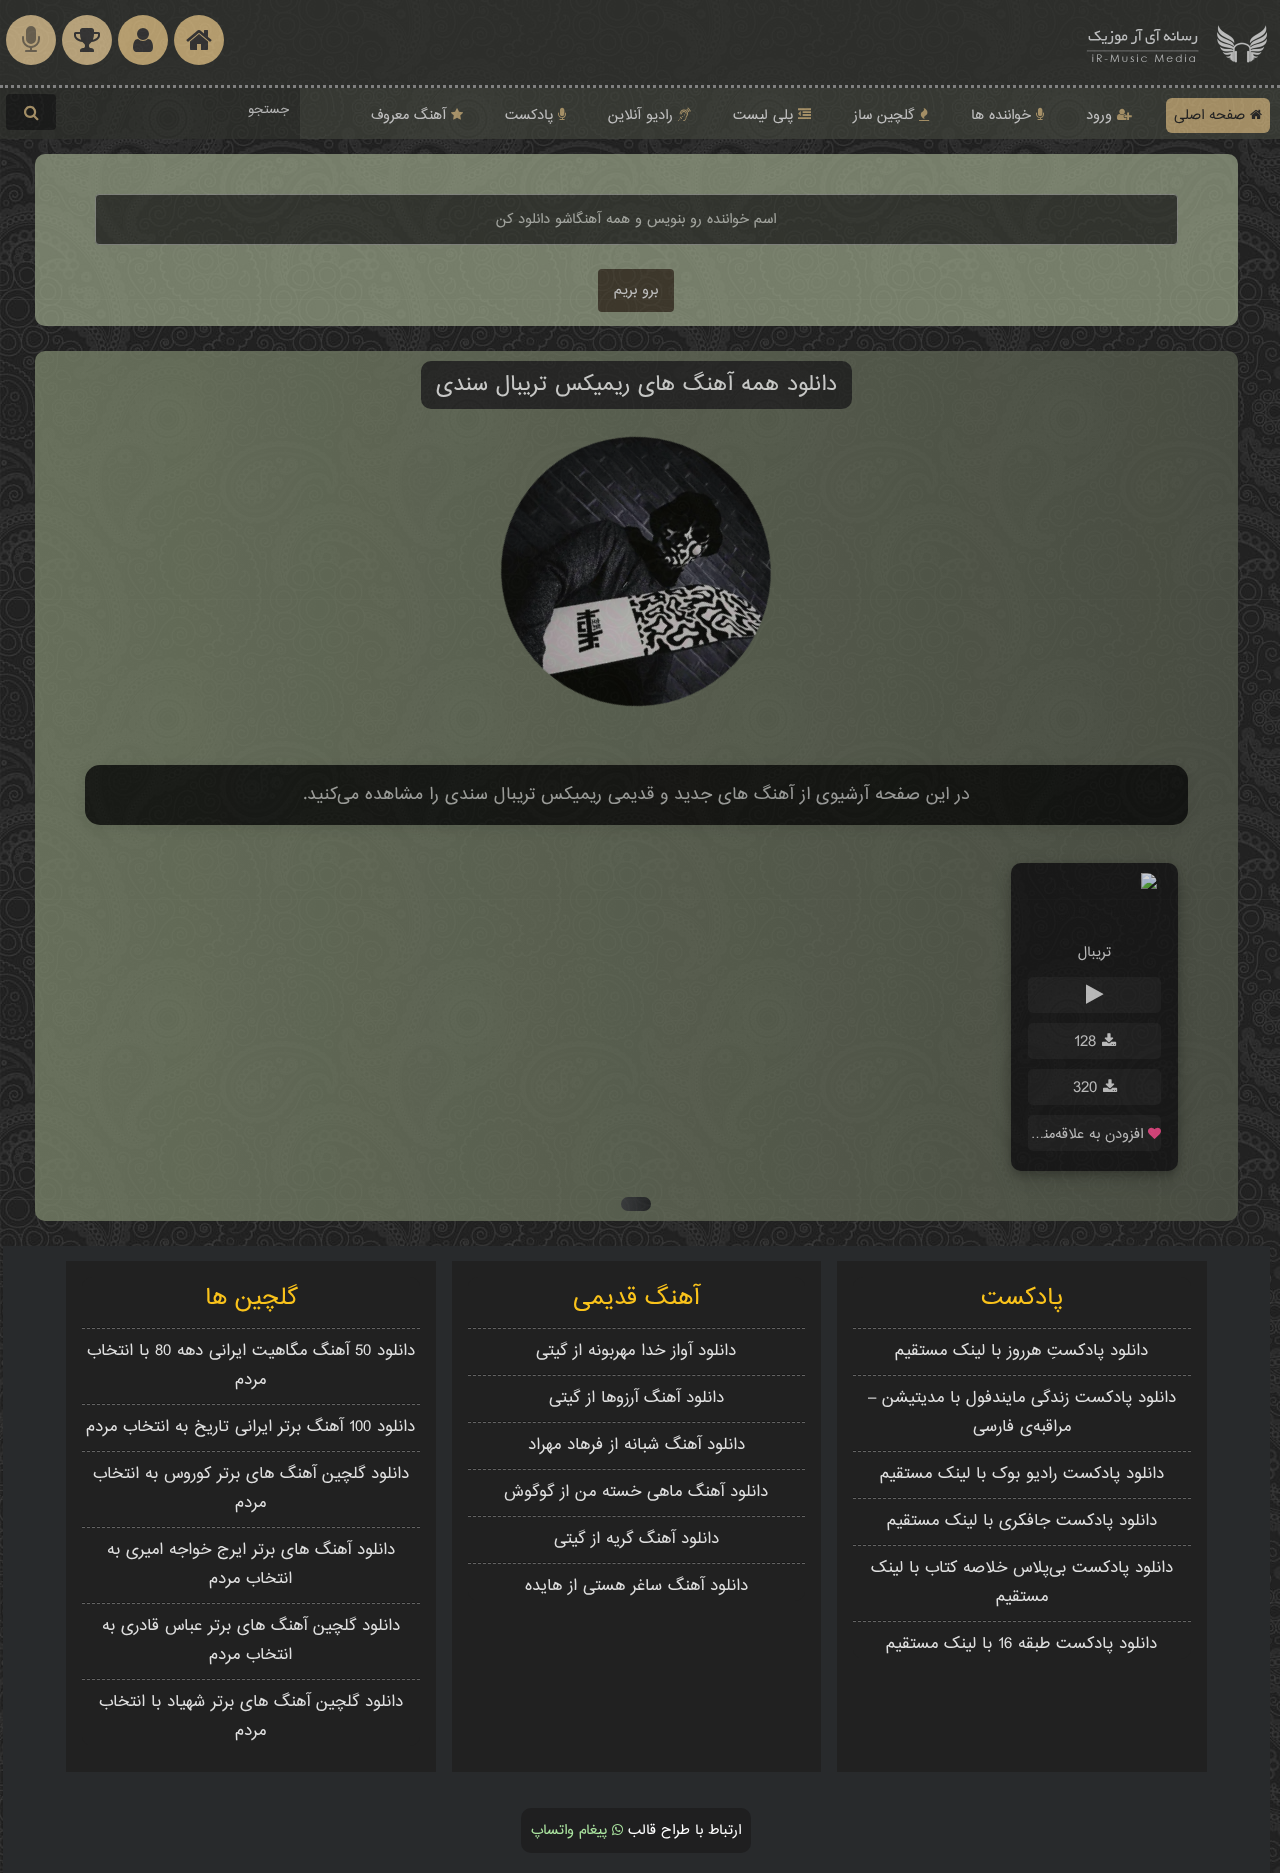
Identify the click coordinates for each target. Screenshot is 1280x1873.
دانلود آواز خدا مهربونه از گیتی (636, 1351)
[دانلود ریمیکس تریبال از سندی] (1094, 914)
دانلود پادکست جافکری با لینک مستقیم (1022, 1521)
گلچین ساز (886, 115)
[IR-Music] (1143, 42)
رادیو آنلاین (643, 115)
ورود (1101, 115)
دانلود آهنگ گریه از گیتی (636, 1539)
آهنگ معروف (411, 115)
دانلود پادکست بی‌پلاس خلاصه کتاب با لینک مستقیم (1022, 1583)
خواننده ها (1003, 115)
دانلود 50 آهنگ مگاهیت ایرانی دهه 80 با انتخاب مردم (251, 1366)
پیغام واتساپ (571, 1830)
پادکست (531, 115)
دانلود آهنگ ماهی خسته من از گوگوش (636, 1492)
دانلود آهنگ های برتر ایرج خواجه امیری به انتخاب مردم (251, 1565)
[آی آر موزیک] (1242, 42)
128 (1088, 1042)
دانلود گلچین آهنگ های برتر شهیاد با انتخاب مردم (251, 1717)
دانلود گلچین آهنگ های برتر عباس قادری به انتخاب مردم (251, 1641)
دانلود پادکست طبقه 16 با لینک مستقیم (1021, 1644)
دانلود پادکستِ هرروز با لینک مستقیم (1021, 1351)
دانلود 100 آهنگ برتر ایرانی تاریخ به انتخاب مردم (250, 1427)
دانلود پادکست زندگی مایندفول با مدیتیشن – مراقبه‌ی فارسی (1022, 1413)
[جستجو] (31, 112)
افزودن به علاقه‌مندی (1088, 1134)
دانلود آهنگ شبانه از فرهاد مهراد (636, 1445)
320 (1088, 1088)
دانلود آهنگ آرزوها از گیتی (636, 1398)
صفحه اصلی (1212, 115)
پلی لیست (765, 115)
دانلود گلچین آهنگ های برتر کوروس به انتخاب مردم (251, 1489)
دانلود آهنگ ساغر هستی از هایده (636, 1586)
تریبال (1094, 952)
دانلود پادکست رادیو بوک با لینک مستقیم (1022, 1474)
